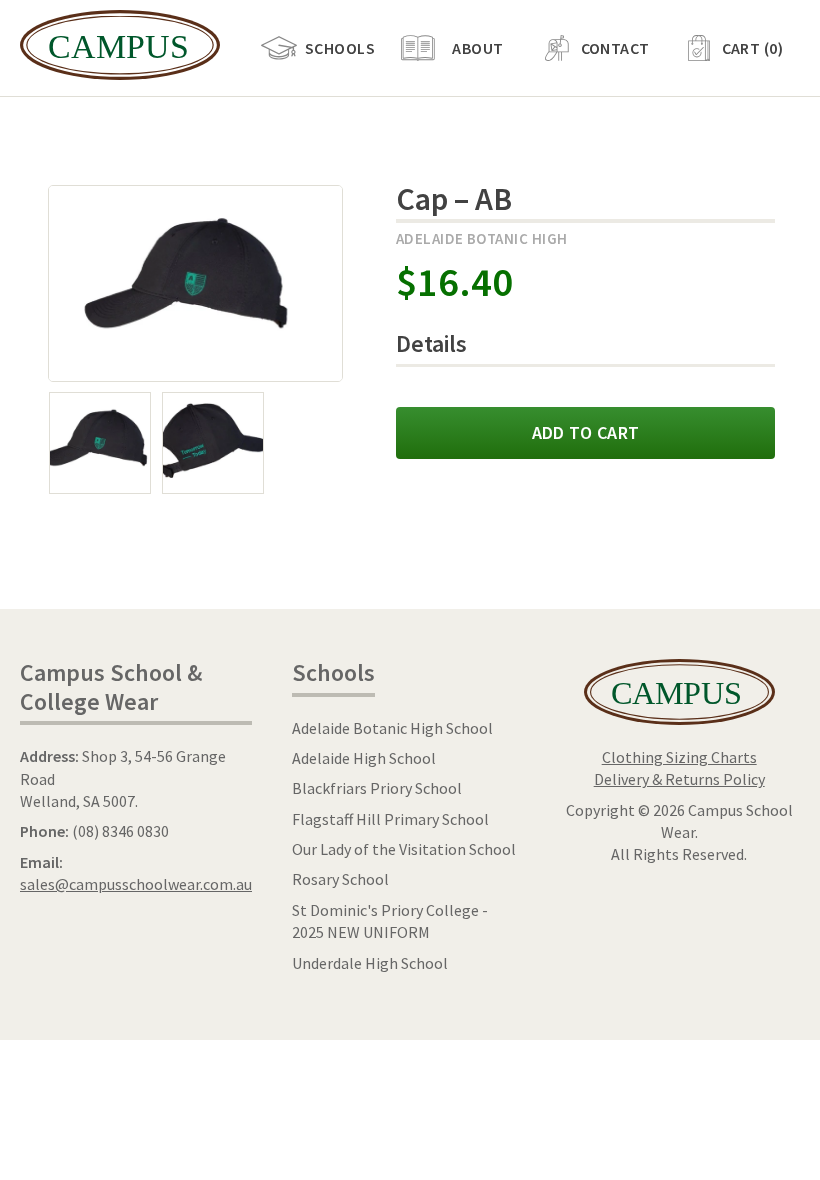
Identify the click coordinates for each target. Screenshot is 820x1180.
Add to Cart (586, 432)
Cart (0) (753, 48)
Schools (340, 48)
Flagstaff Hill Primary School (390, 819)
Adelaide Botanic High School (392, 728)
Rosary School (340, 879)
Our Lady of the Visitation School (404, 849)
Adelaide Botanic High (481, 238)
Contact (615, 48)
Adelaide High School (364, 758)
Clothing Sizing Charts (679, 757)
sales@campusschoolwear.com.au (136, 884)
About (477, 48)
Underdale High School (370, 963)
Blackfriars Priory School (377, 788)
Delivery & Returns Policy (679, 779)
